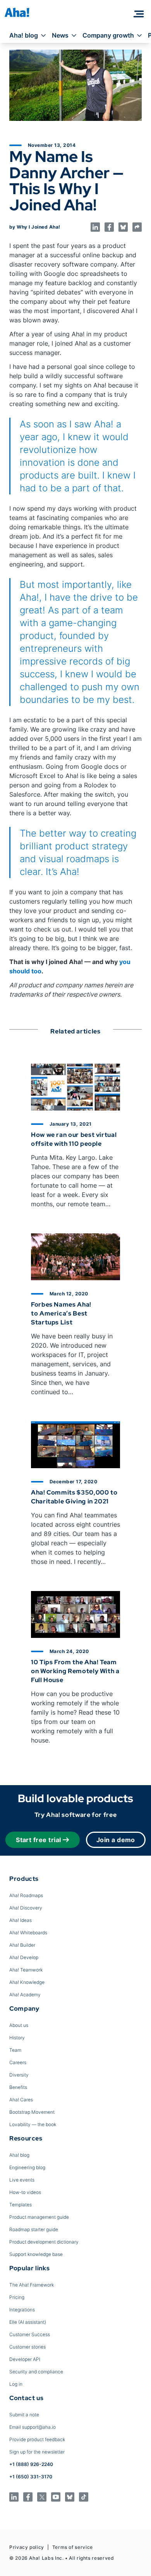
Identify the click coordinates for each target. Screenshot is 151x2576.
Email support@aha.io (33, 2427)
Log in (16, 2384)
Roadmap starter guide (34, 2229)
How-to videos (25, 2192)
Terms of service (73, 2547)
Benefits (18, 2087)
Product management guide (39, 2217)
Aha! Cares (21, 2100)
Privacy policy (27, 2547)
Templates (21, 2205)
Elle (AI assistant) (28, 2322)
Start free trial (39, 1840)
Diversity (19, 2075)
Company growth (108, 35)
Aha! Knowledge (27, 1982)
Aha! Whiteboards (28, 1933)
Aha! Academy (25, 1995)
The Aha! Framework (32, 2285)
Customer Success (30, 2334)
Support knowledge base (36, 2254)
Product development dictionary (44, 2242)
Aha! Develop (24, 1957)
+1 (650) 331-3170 (31, 2477)
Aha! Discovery (26, 1908)
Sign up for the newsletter (37, 2452)
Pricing (17, 2297)
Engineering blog (27, 2167)
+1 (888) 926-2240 (31, 2464)
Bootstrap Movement (32, 2112)
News (60, 35)
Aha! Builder (22, 1945)
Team (15, 2050)
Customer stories (27, 2347)
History (17, 2038)
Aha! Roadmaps (26, 1895)
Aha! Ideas (21, 1920)
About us (19, 2025)
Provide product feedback (37, 2439)
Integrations (22, 2310)
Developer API (25, 2359)
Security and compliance (36, 2372)
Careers (18, 2062)
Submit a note (24, 2415)
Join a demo (116, 1840)
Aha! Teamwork (26, 1970)
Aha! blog (24, 35)
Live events (22, 2180)
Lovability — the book (33, 2124)
